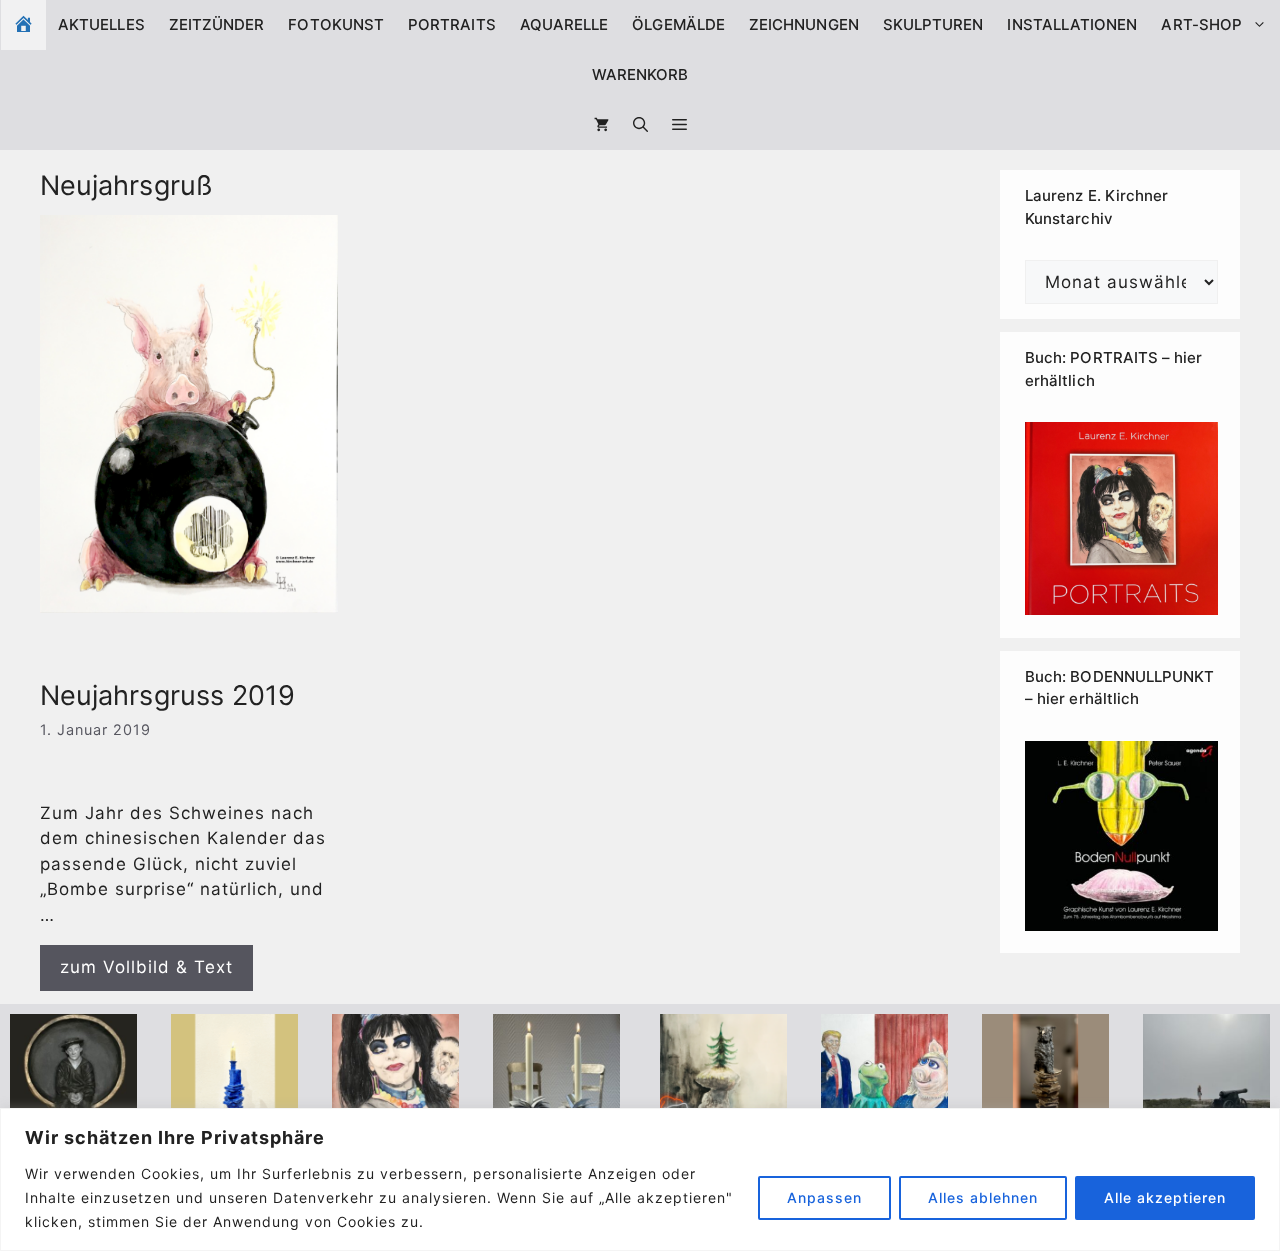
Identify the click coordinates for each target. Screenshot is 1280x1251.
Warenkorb (640, 74)
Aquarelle (564, 24)
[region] (640, 1179)
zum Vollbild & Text (146, 967)
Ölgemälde (678, 24)
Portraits (452, 24)
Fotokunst (336, 24)
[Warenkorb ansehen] (601, 125)
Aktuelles (101, 24)
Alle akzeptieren (1165, 1197)
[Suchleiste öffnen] (640, 125)
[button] (679, 125)
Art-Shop (1201, 24)
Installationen (1072, 24)
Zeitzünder (217, 24)
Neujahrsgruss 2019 (167, 695)
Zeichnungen (804, 24)
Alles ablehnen (983, 1197)
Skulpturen (933, 24)
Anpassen (824, 1197)
